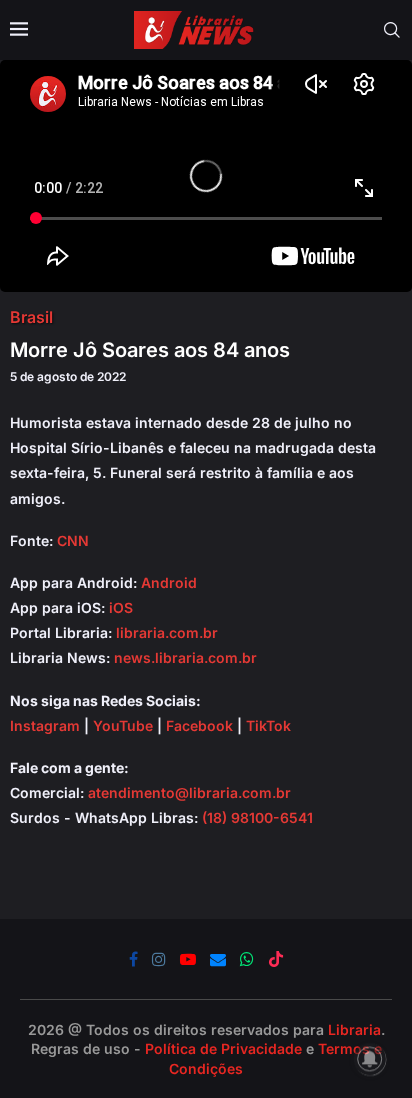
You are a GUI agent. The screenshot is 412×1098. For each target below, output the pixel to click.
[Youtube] (188, 959)
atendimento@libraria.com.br (189, 792)
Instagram (45, 725)
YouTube (123, 725)
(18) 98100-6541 (257, 817)
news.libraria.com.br (185, 657)
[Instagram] (159, 959)
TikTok (268, 725)
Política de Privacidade (223, 1048)
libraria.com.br (167, 632)
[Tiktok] (276, 959)
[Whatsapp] (247, 959)
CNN (73, 540)
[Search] (392, 30)
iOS (121, 607)
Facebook (199, 725)
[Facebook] (133, 959)
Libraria (354, 1029)
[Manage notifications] (370, 1059)
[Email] (218, 959)
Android (169, 582)
